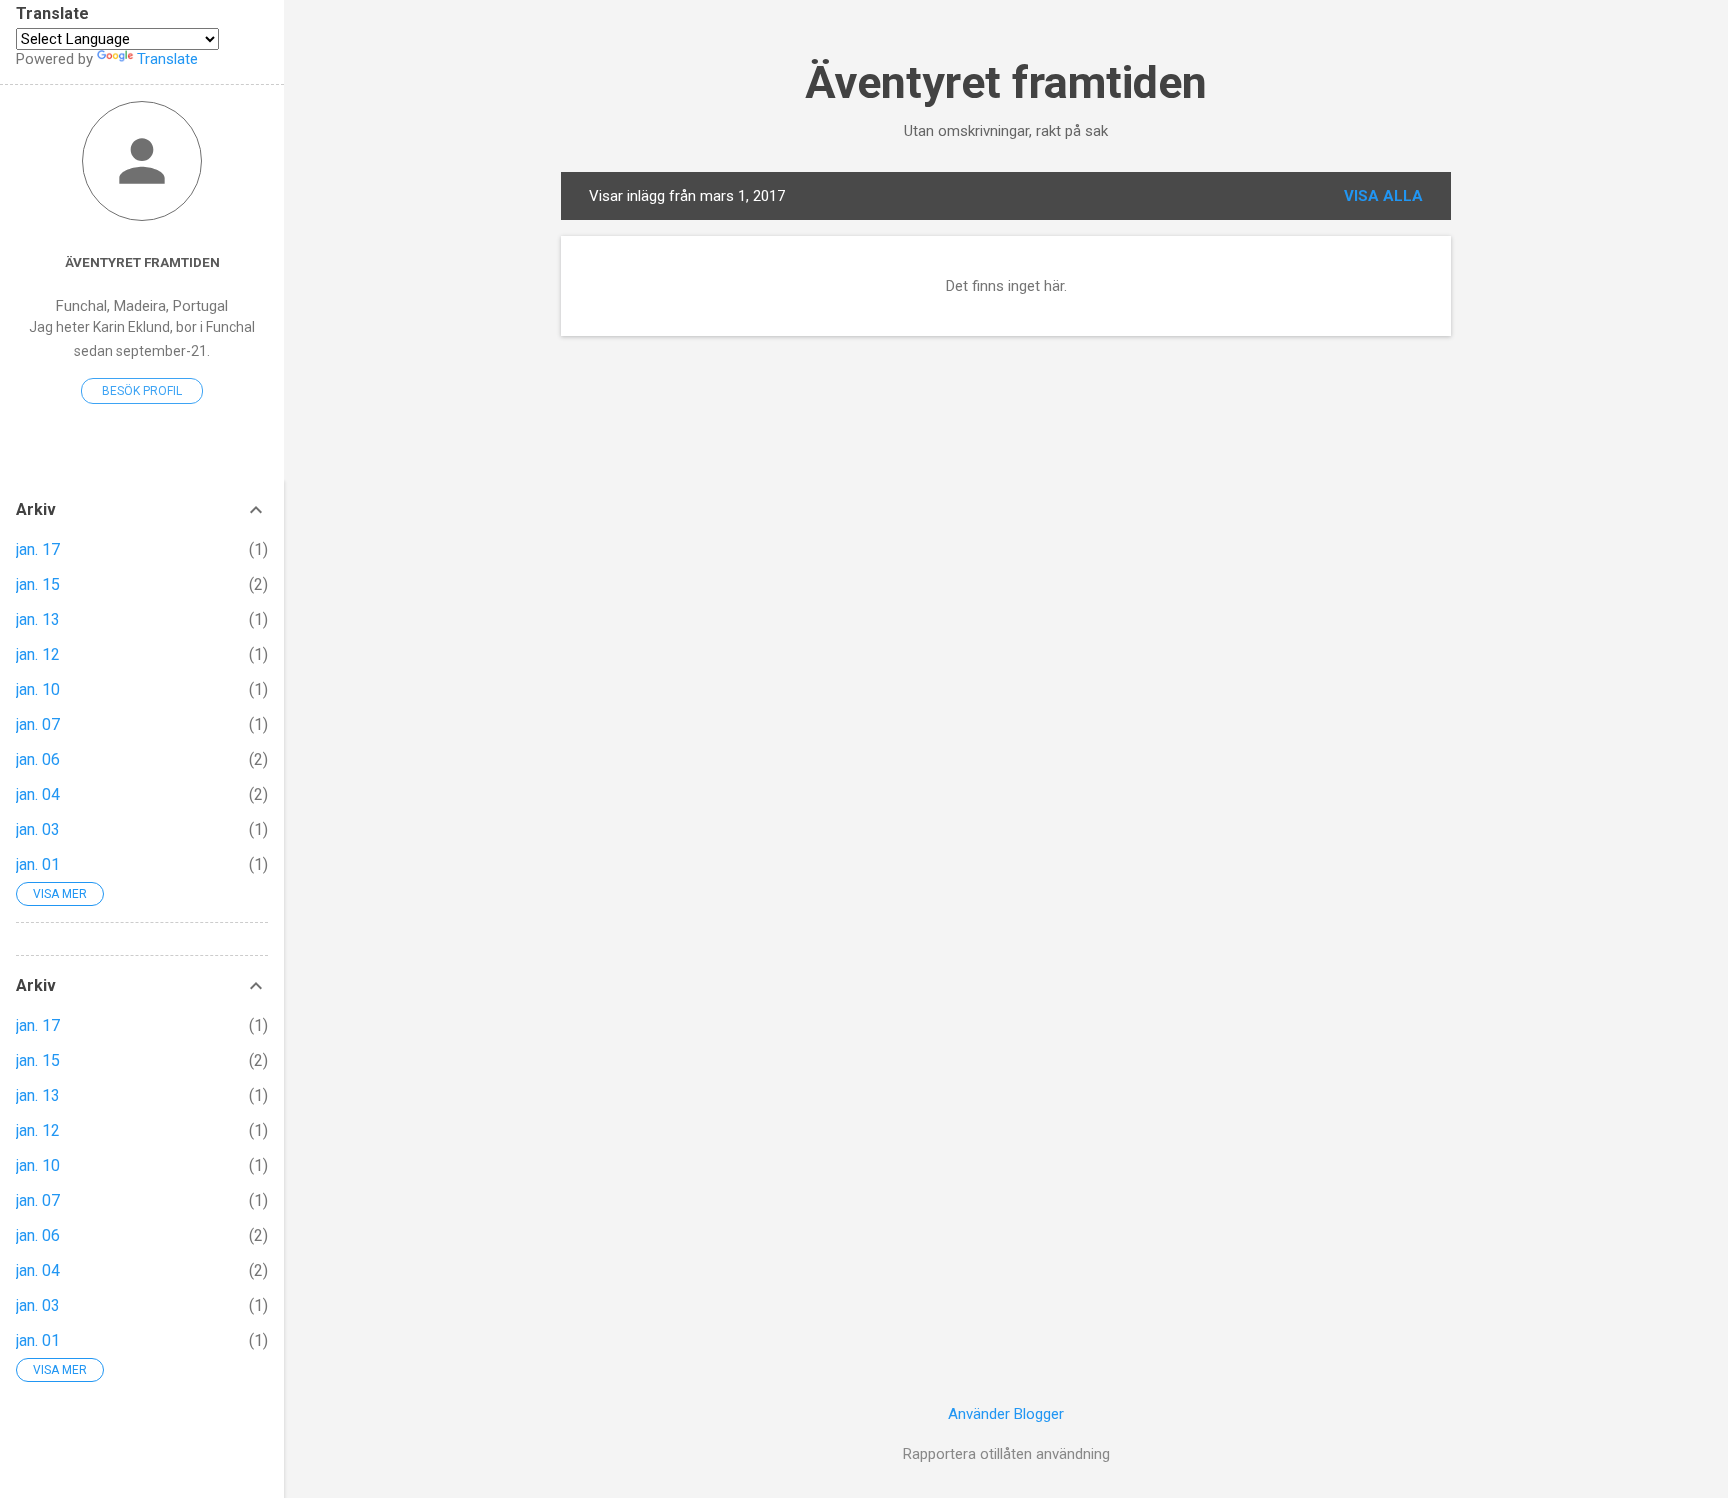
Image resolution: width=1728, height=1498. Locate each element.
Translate (167, 59)
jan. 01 (38, 864)
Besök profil (142, 391)
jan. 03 (38, 829)
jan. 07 (38, 724)
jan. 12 (38, 654)
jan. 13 (38, 619)
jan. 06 (38, 759)
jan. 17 (38, 549)
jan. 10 (38, 689)
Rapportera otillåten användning (1006, 1454)
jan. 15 (38, 584)
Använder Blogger (1006, 1414)
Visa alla (1383, 196)
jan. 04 (38, 794)
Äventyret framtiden (1006, 82)
